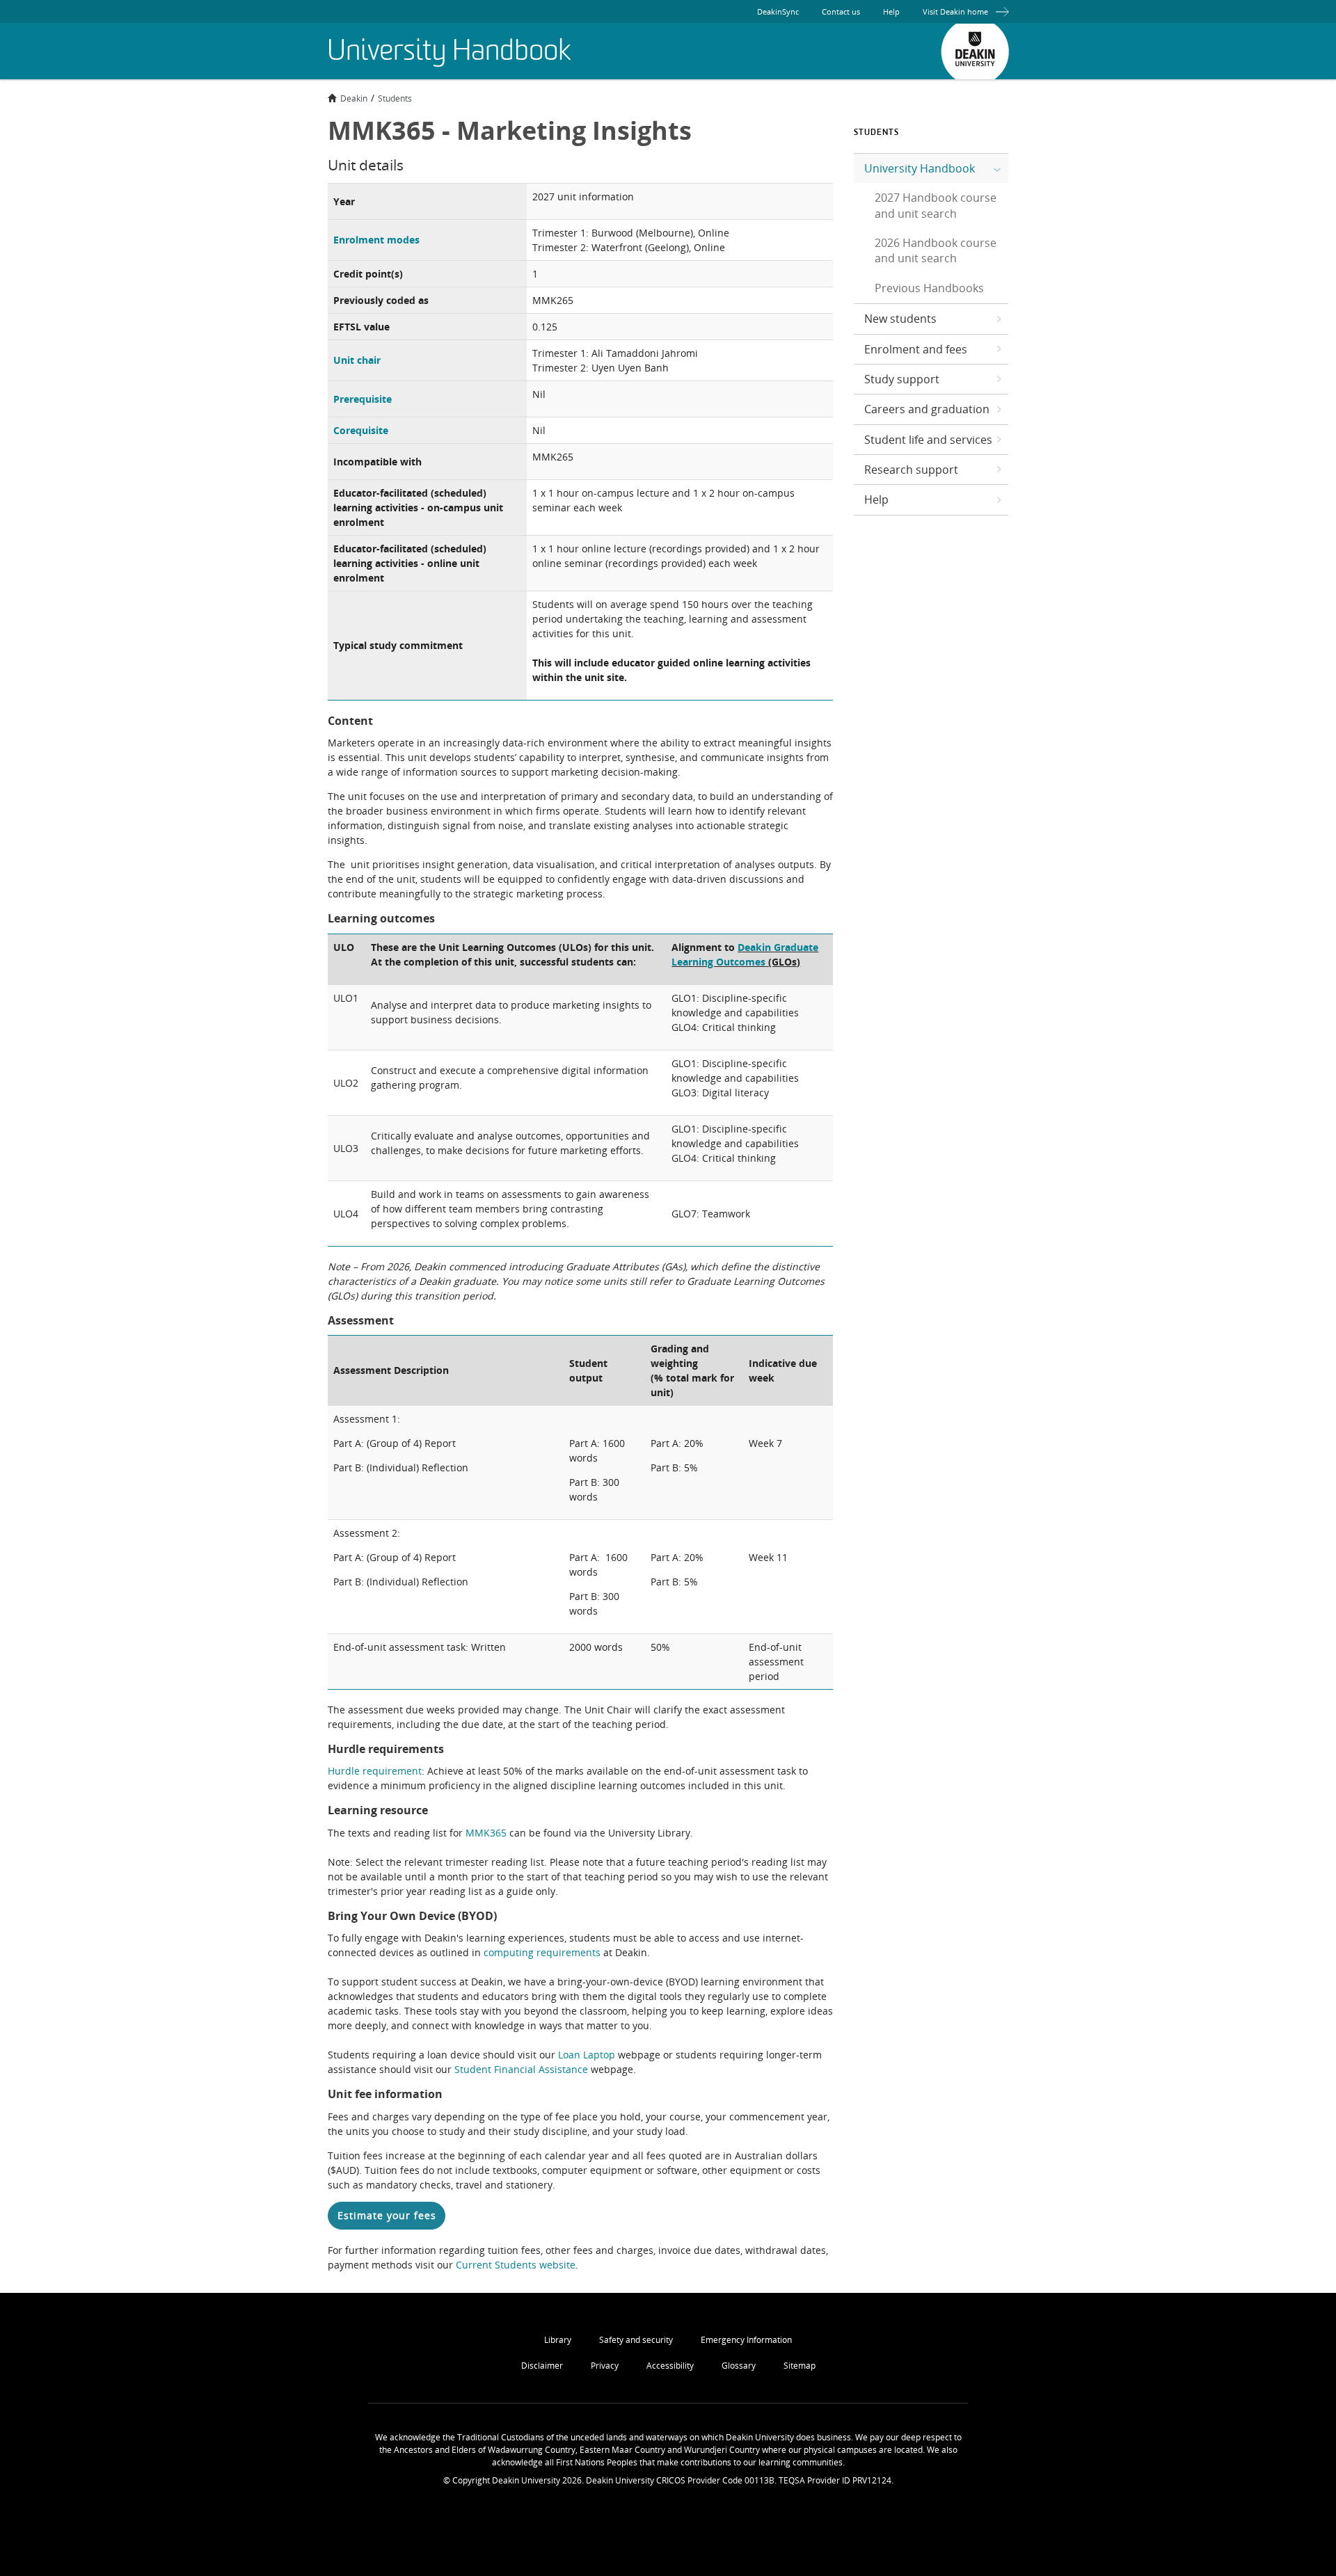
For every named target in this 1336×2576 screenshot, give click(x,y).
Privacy (605, 2366)
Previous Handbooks (929, 288)
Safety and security (636, 2340)
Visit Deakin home (955, 11)
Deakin (354, 98)
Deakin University (975, 51)
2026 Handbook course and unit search (936, 250)
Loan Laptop (587, 2055)
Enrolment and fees (916, 349)
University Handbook (920, 168)
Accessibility (670, 2366)
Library (558, 2340)
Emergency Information (746, 2340)
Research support (911, 470)
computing (510, 1952)
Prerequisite (363, 399)
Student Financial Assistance (521, 2069)
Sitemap (800, 2366)
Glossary (739, 2366)
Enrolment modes (376, 240)
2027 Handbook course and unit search (936, 205)
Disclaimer (542, 2366)
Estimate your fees (387, 2215)
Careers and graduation (927, 409)
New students (900, 319)
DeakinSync (778, 11)
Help (891, 11)
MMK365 (486, 1833)
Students (395, 98)
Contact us (841, 11)
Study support (902, 379)
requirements (568, 1952)
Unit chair (357, 360)
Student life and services (928, 440)
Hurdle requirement (375, 1771)
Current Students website (516, 2265)
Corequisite (361, 430)
